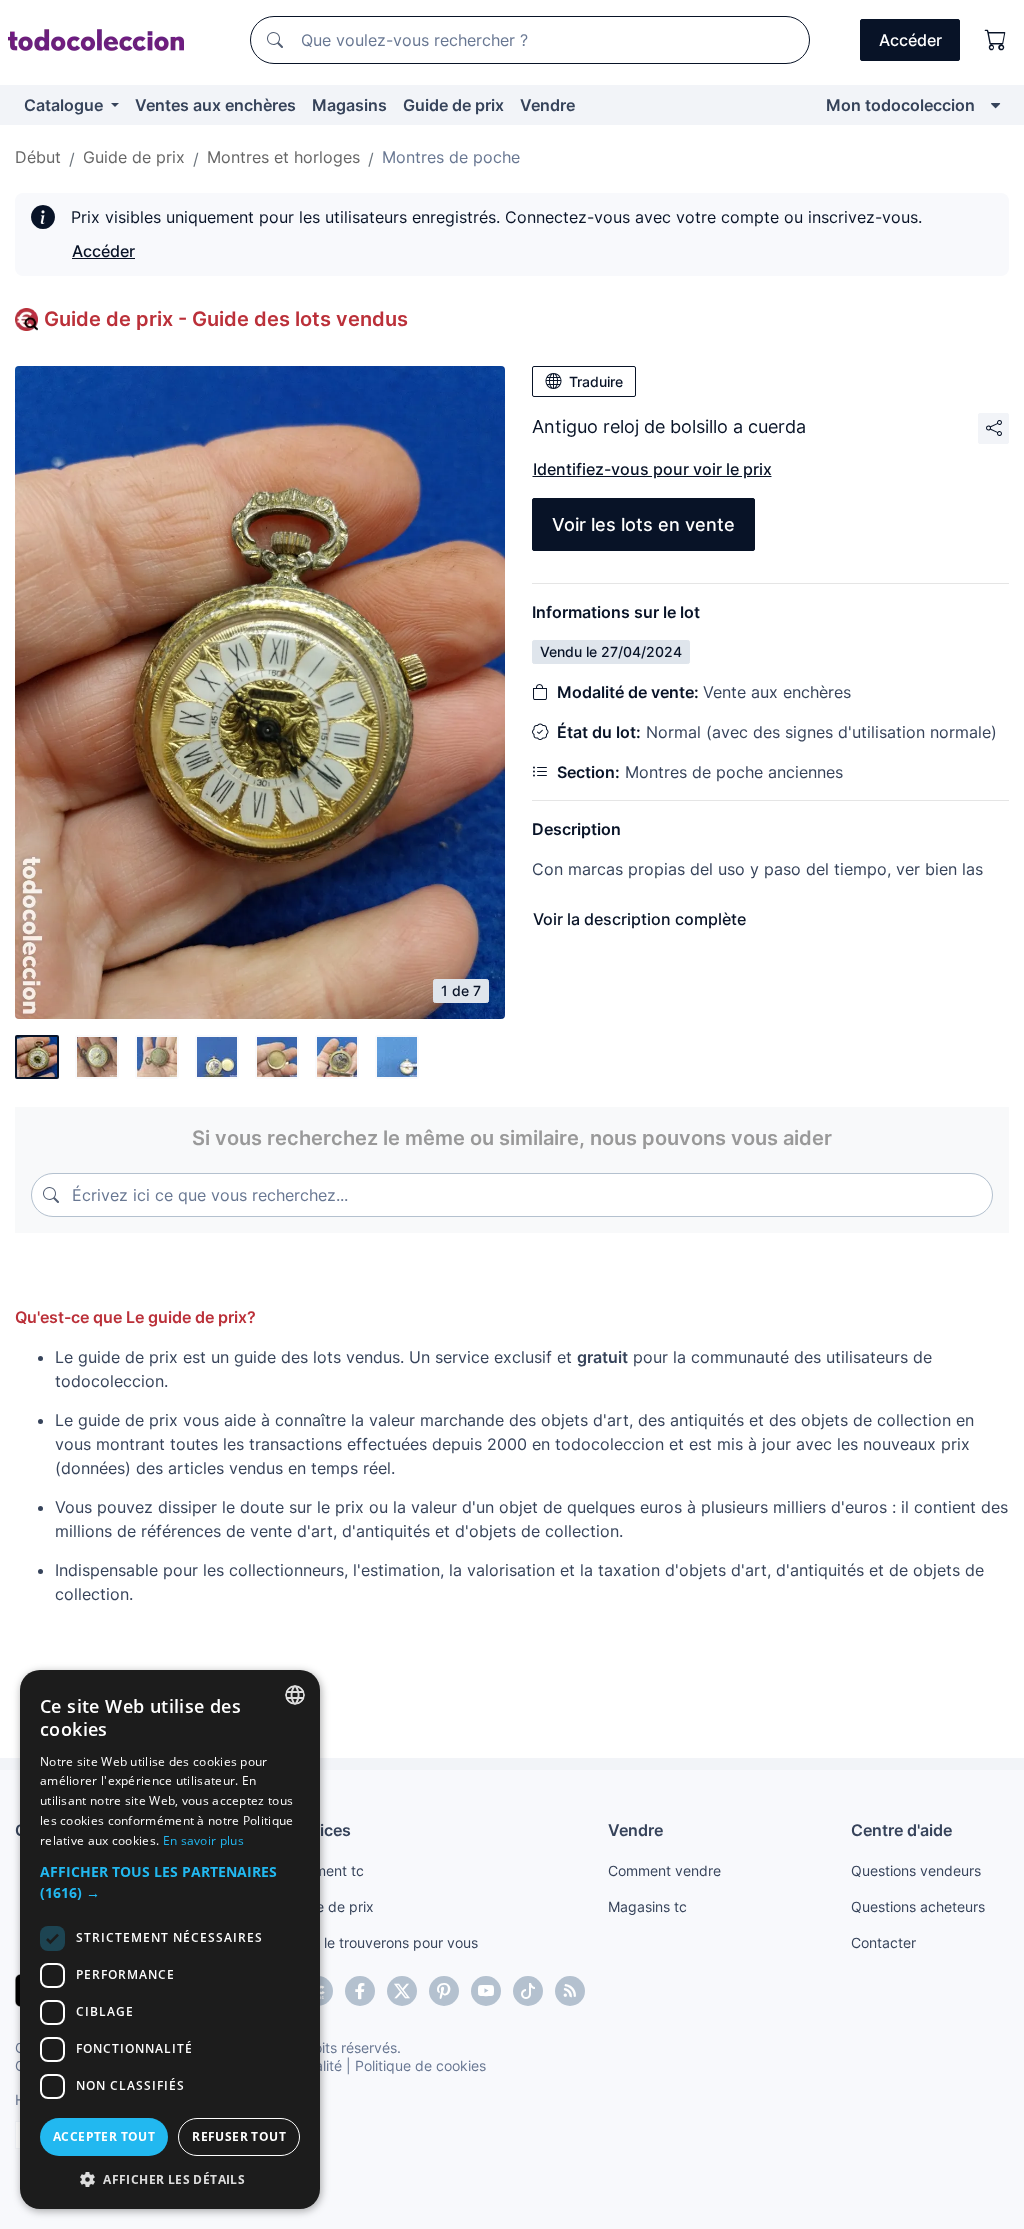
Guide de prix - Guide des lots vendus (226, 319)
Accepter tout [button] (104, 2136)
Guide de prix (453, 105)
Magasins (349, 105)
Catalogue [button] (65, 105)
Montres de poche (451, 157)
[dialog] (170, 1939)
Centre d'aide (901, 1830)
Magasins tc (647, 1906)
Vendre (547, 105)
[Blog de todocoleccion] (570, 1991)
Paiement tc (325, 1870)
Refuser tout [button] (239, 2136)
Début (38, 157)
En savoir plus (203, 1840)
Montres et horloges (283, 157)
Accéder (103, 251)
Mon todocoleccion (900, 105)
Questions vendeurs (916, 1870)
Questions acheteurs (918, 1906)
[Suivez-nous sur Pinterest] (444, 1991)
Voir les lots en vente (643, 524)
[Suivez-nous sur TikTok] (528, 1991)
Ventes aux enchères (215, 105)
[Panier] (996, 40)
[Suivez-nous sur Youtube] (486, 1991)
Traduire (596, 381)
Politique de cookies (420, 2065)
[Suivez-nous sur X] (402, 1991)
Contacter (883, 1942)
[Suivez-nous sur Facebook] (360, 1991)
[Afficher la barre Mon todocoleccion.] (995, 105)
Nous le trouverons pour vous (382, 1942)
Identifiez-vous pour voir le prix (652, 469)
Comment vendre (664, 1870)
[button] (170, 1882)
